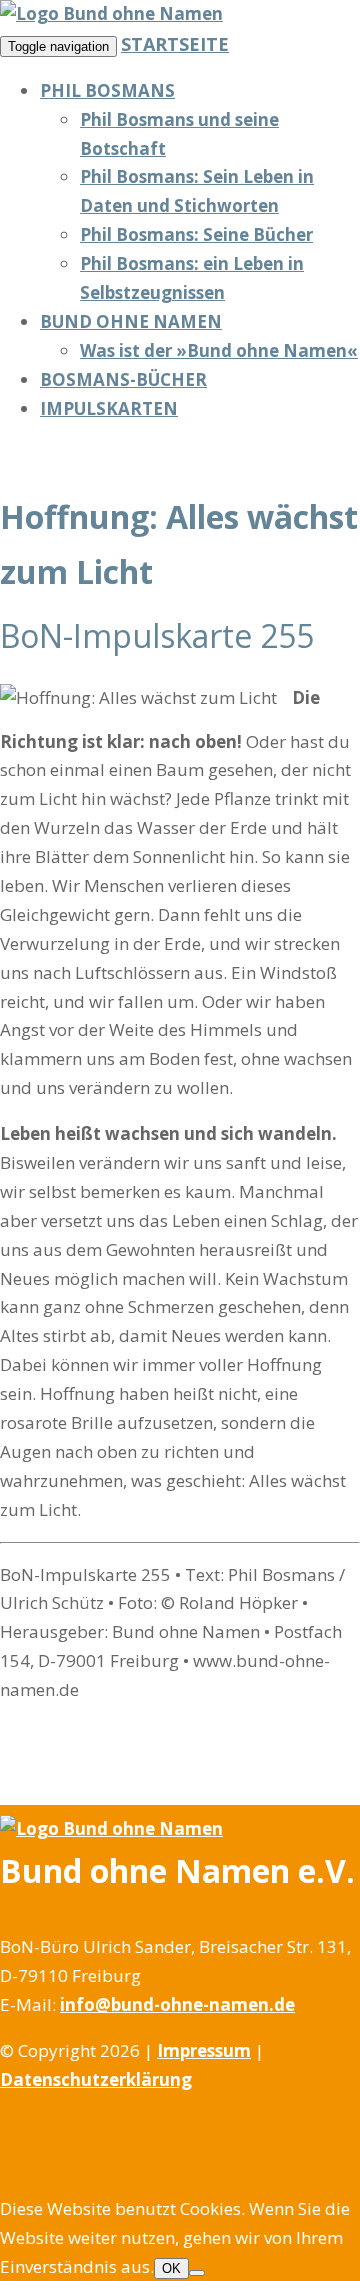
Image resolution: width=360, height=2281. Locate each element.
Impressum (204, 2050)
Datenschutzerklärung (96, 2079)
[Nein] (197, 2273)
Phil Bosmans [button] (107, 90)
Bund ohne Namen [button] (131, 321)
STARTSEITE (175, 44)
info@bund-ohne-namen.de (177, 2004)
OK (171, 2268)
